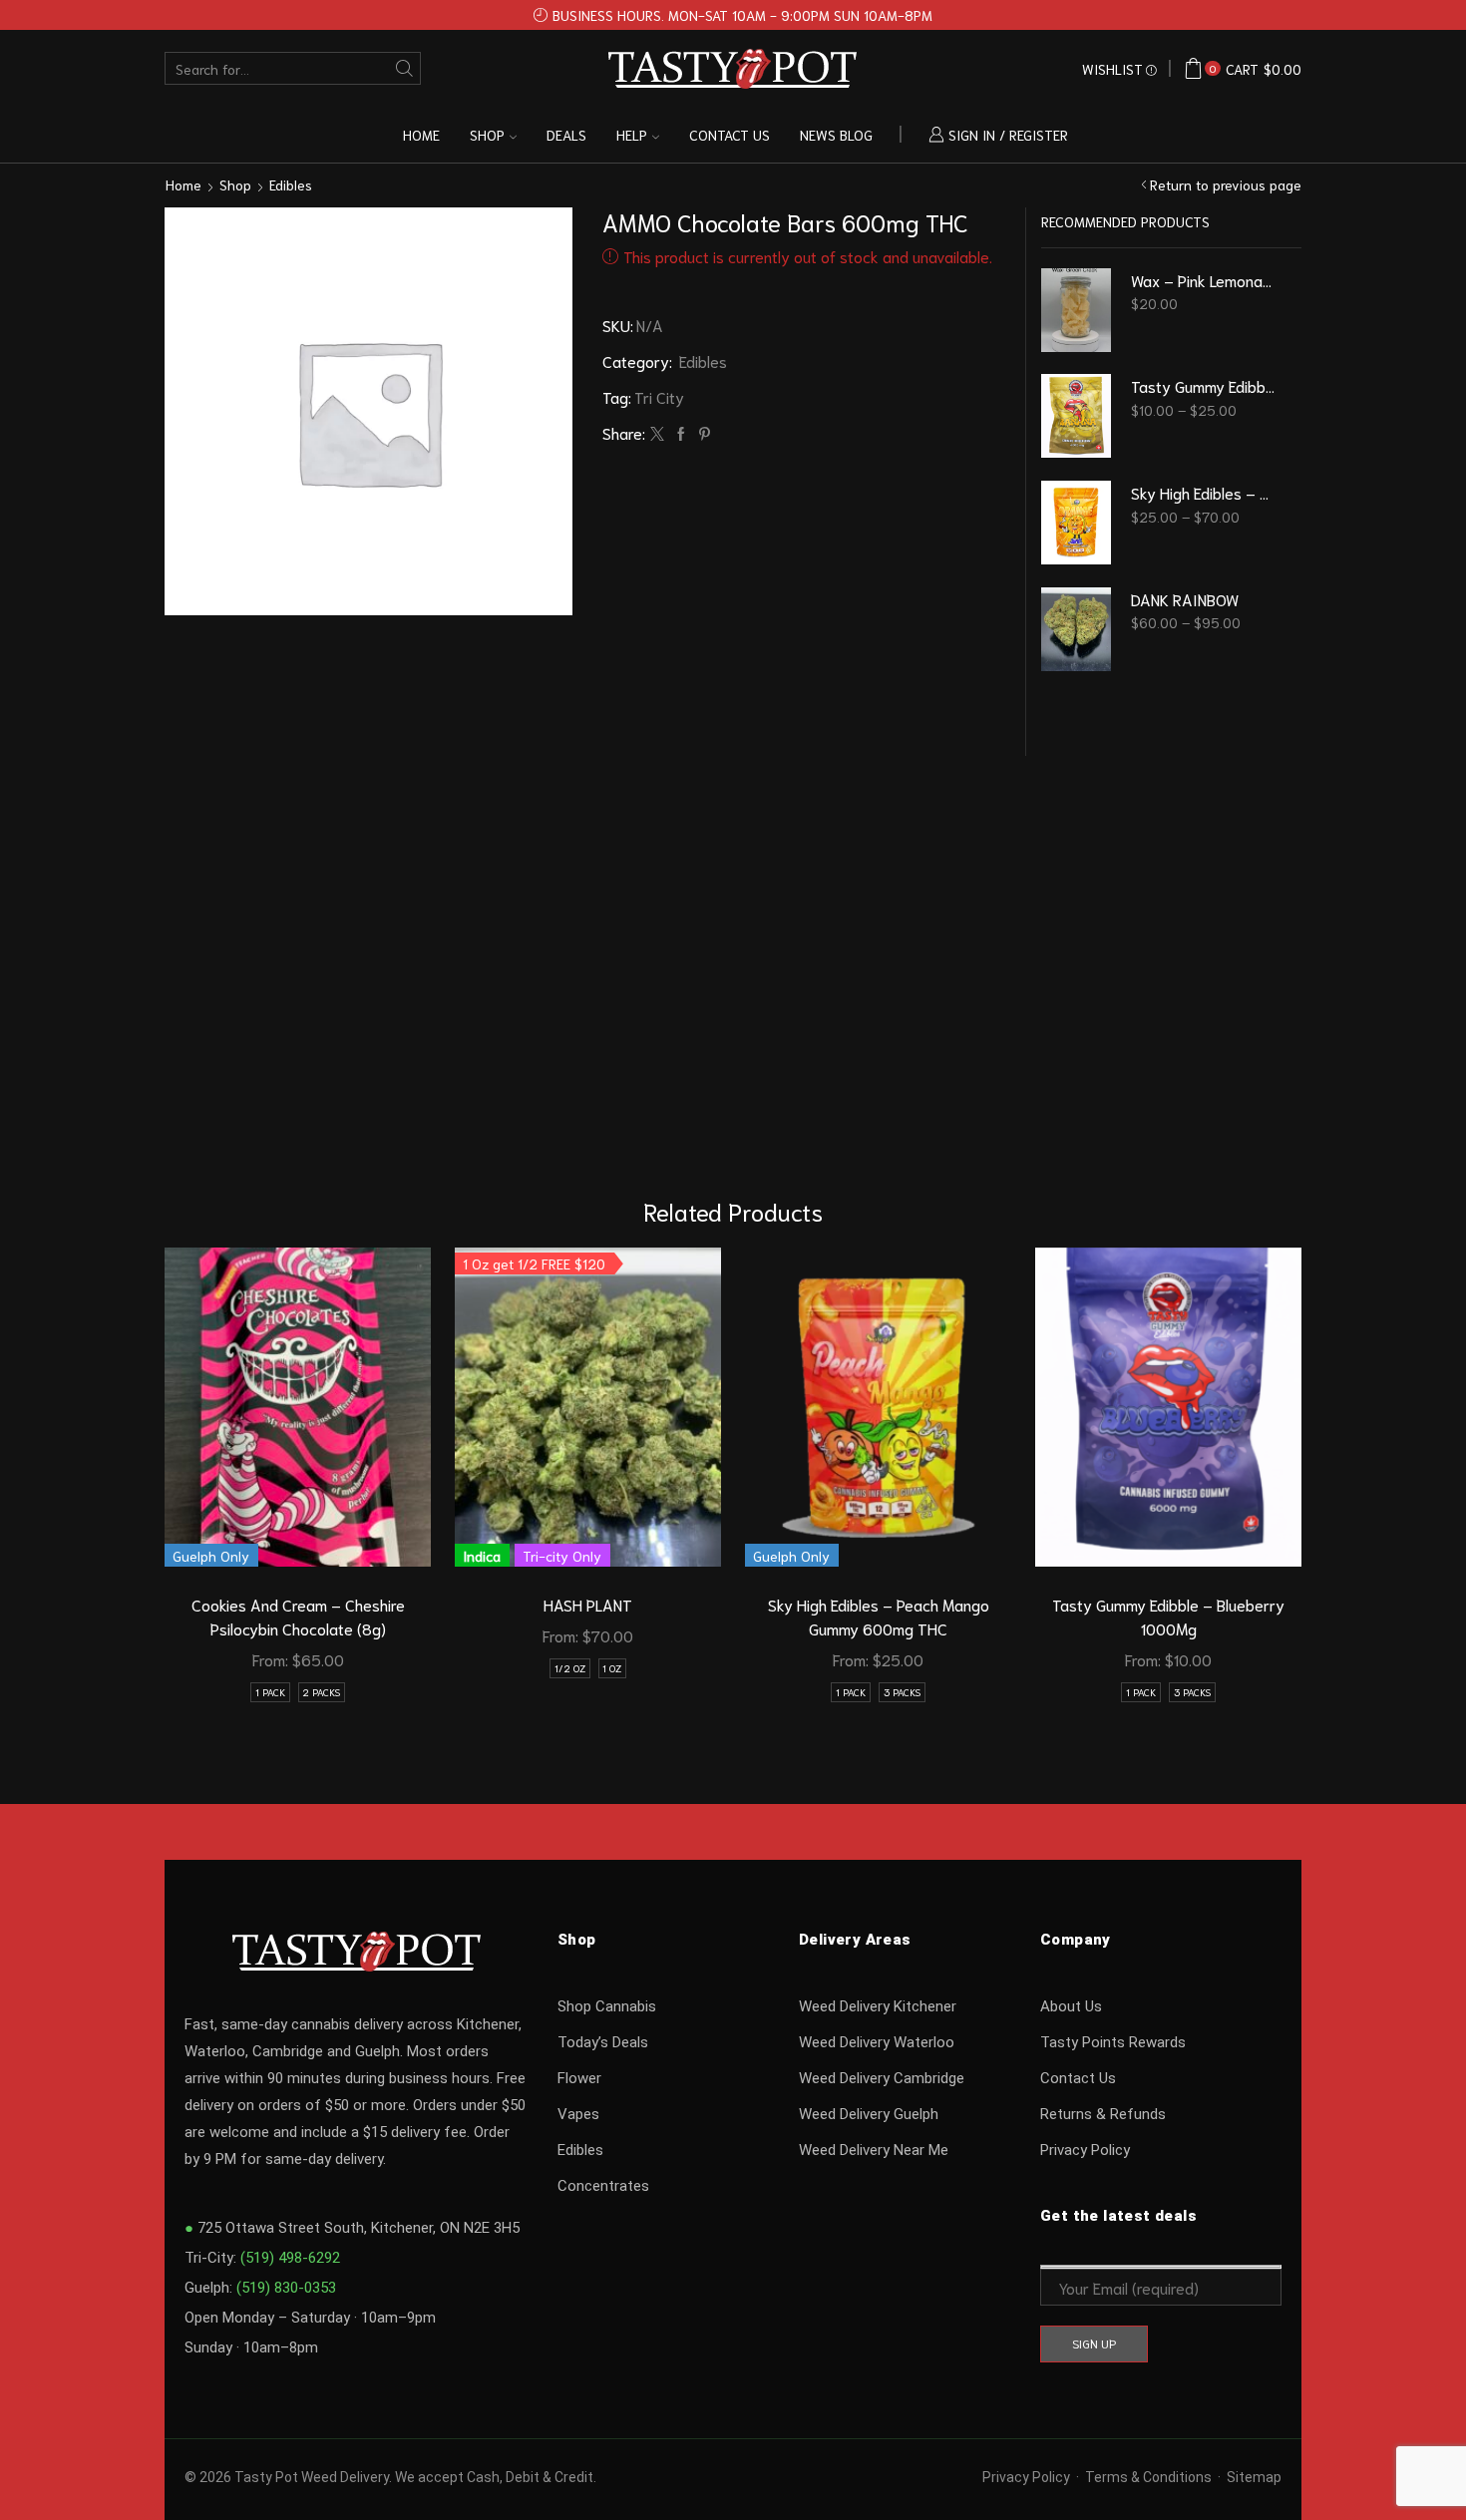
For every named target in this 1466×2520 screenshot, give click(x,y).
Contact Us (1078, 2078)
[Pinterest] (702, 434)
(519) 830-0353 (286, 2288)
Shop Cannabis (607, 2006)
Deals (566, 135)
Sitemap (1254, 2477)
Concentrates (603, 2186)
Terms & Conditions (1148, 2477)
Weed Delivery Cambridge (882, 2078)
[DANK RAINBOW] (1076, 629)
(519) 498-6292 (290, 2258)
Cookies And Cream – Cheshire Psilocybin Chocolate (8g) (298, 1616)
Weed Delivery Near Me (874, 2150)
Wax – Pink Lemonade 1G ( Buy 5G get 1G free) (1204, 280)
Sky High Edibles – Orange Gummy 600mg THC (1204, 492)
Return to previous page (1226, 184)
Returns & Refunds (1103, 2114)
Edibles (291, 184)
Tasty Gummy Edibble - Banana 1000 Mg (1204, 385)
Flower (579, 2078)
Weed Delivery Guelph (869, 2114)
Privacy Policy (1085, 2150)
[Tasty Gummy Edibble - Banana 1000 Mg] (1076, 416)
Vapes (578, 2114)
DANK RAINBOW (1185, 599)
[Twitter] (657, 434)
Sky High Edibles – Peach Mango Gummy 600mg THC (879, 1616)
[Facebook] (681, 434)
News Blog (836, 135)
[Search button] (404, 68)
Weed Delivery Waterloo (877, 2042)
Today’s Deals (603, 2042)
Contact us (730, 135)
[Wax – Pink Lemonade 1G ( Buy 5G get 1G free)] (1076, 310)
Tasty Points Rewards (1113, 2042)
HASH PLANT (588, 1604)
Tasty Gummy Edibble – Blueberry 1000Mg (1168, 1616)
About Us (1071, 2006)
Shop (487, 135)
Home (421, 135)
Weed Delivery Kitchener (878, 2006)
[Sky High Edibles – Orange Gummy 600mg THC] (1076, 523)
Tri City (659, 396)
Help (632, 135)
